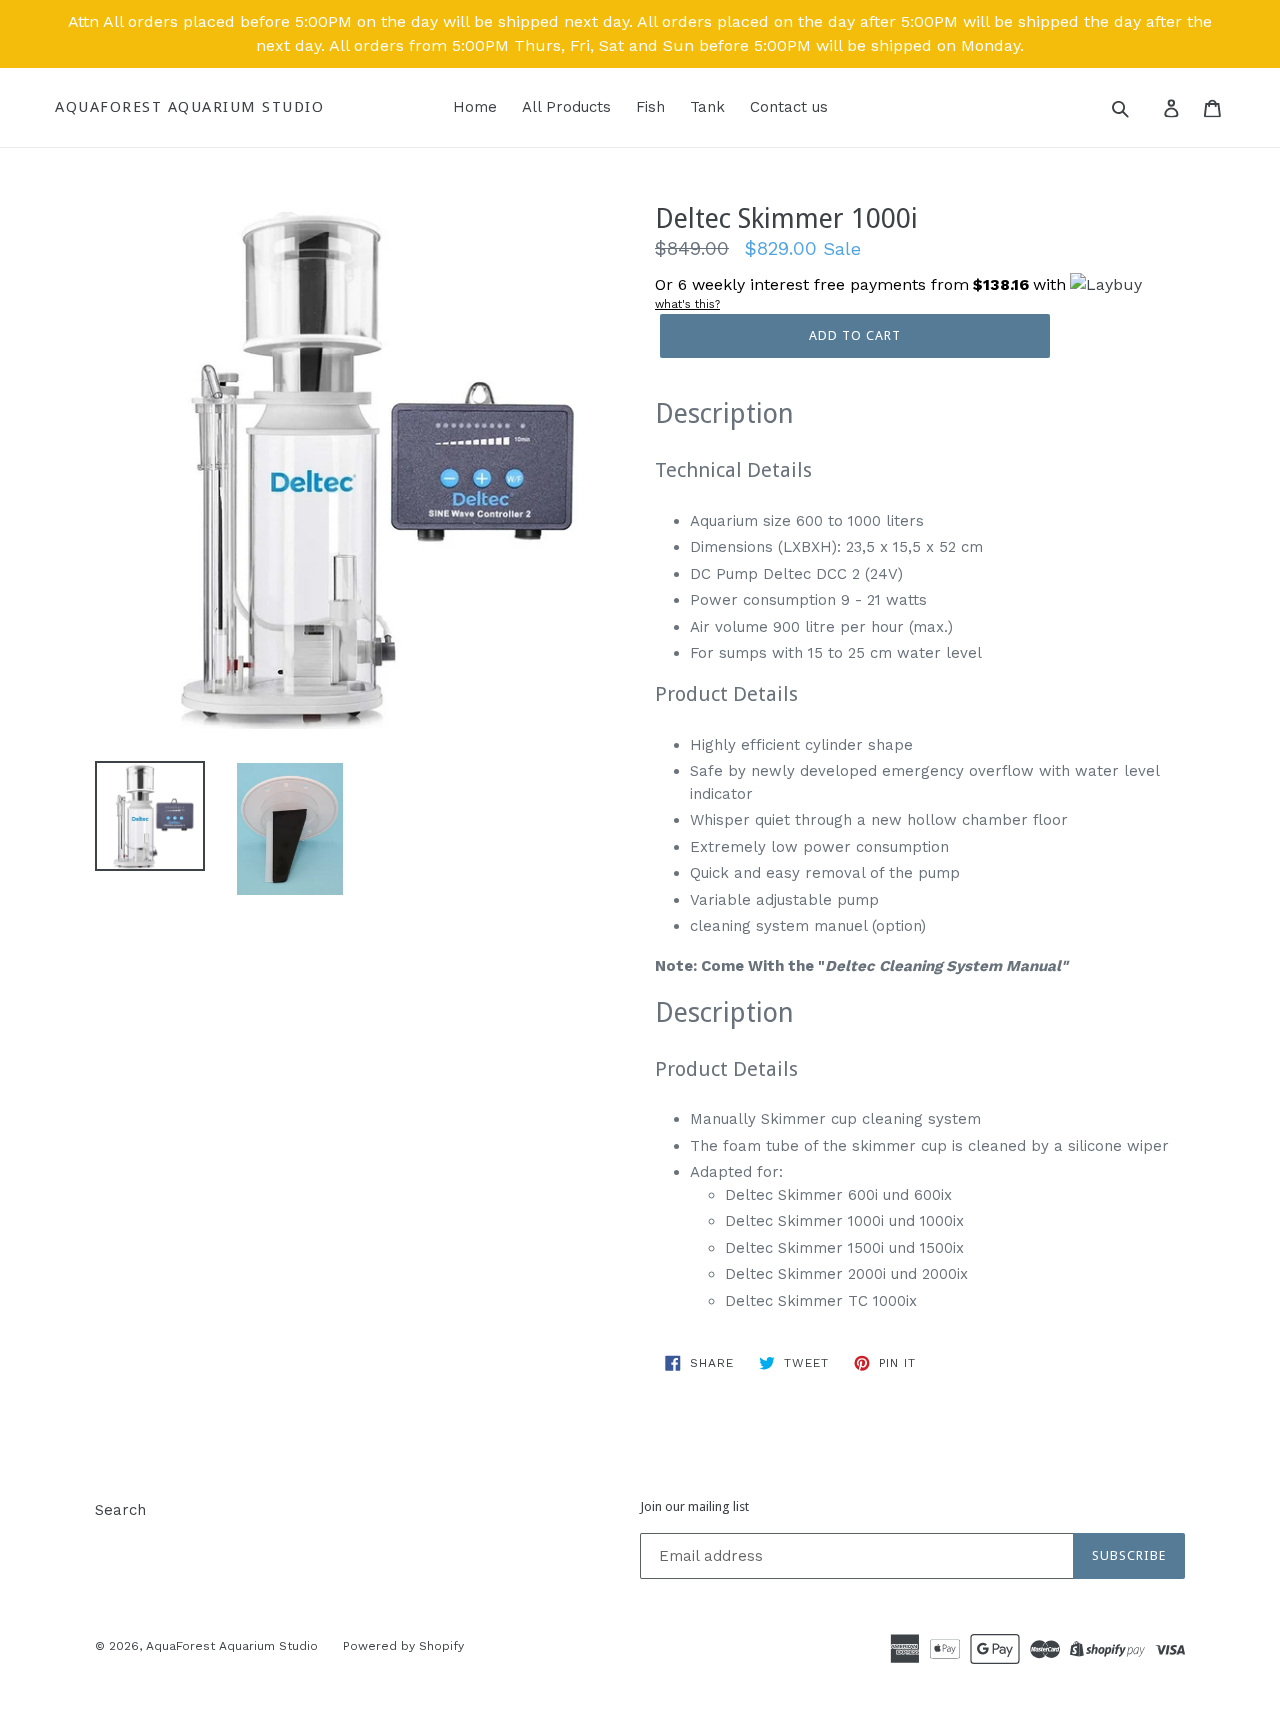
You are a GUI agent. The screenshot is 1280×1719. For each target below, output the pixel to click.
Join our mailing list (694, 1506)
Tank (707, 107)
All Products (566, 107)
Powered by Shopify (403, 1646)
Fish (650, 107)
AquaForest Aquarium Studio (189, 107)
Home (475, 107)
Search (120, 1510)
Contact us (789, 107)
